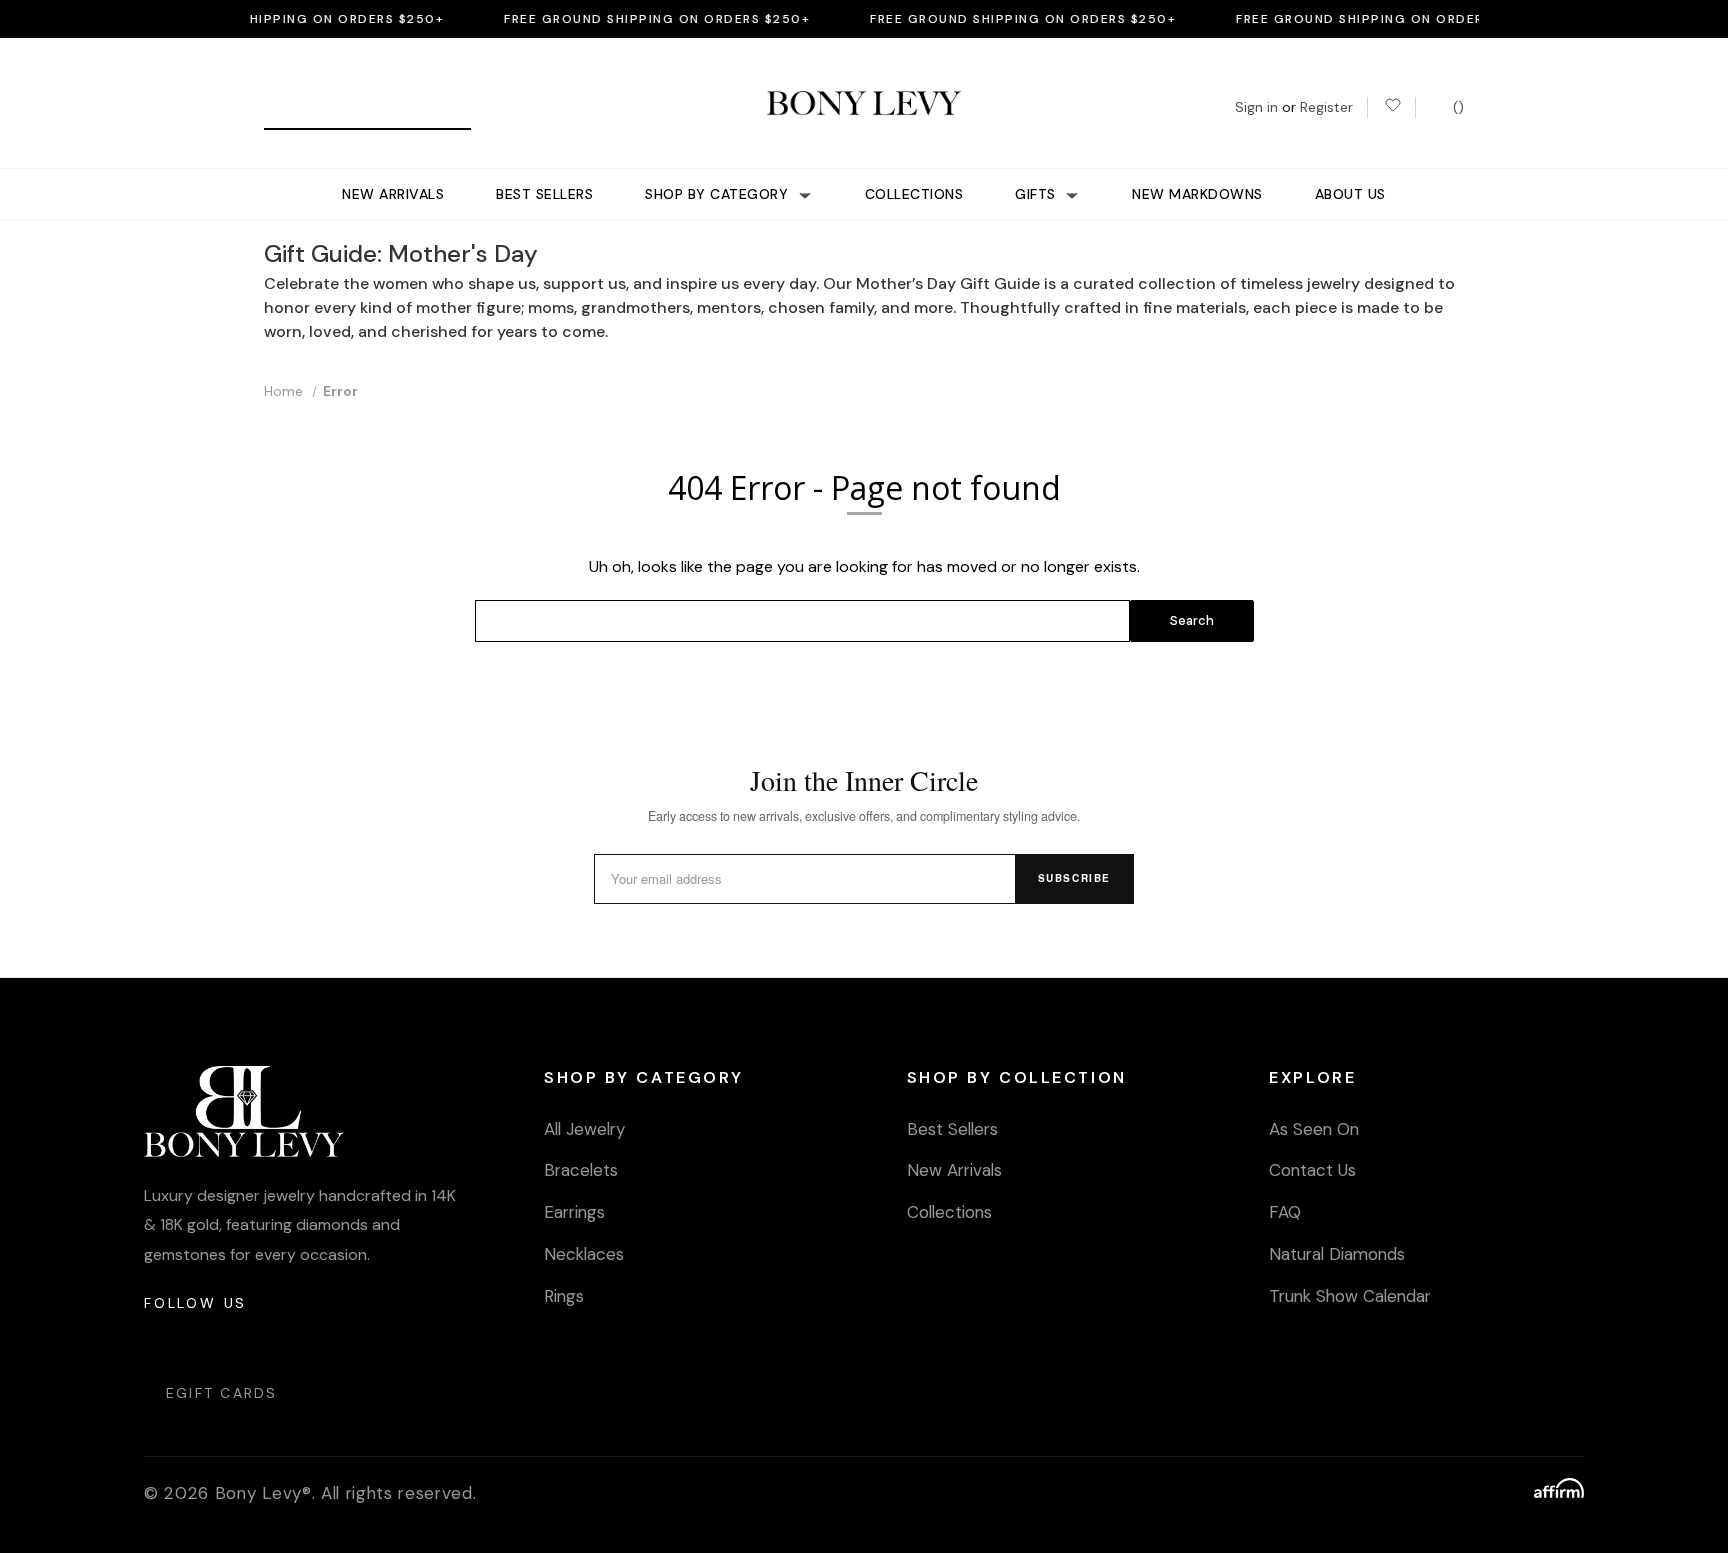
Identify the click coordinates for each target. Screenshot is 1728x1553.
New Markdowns (1197, 194)
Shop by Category (719, 194)
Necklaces (584, 1254)
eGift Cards (222, 1393)
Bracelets (581, 1170)
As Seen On (1314, 1129)
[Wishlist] (1391, 107)
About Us (1350, 194)
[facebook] (208, 1342)
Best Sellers (544, 194)
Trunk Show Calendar (1350, 1296)
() (1456, 107)
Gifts (1037, 194)
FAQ (1285, 1212)
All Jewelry (584, 1129)
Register (1326, 107)
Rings (564, 1296)
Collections (914, 194)
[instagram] (160, 1342)
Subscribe (1074, 878)
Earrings (574, 1212)
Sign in (1256, 107)
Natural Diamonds (1337, 1254)
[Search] (286, 107)
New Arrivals (393, 194)
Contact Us (1312, 1170)
